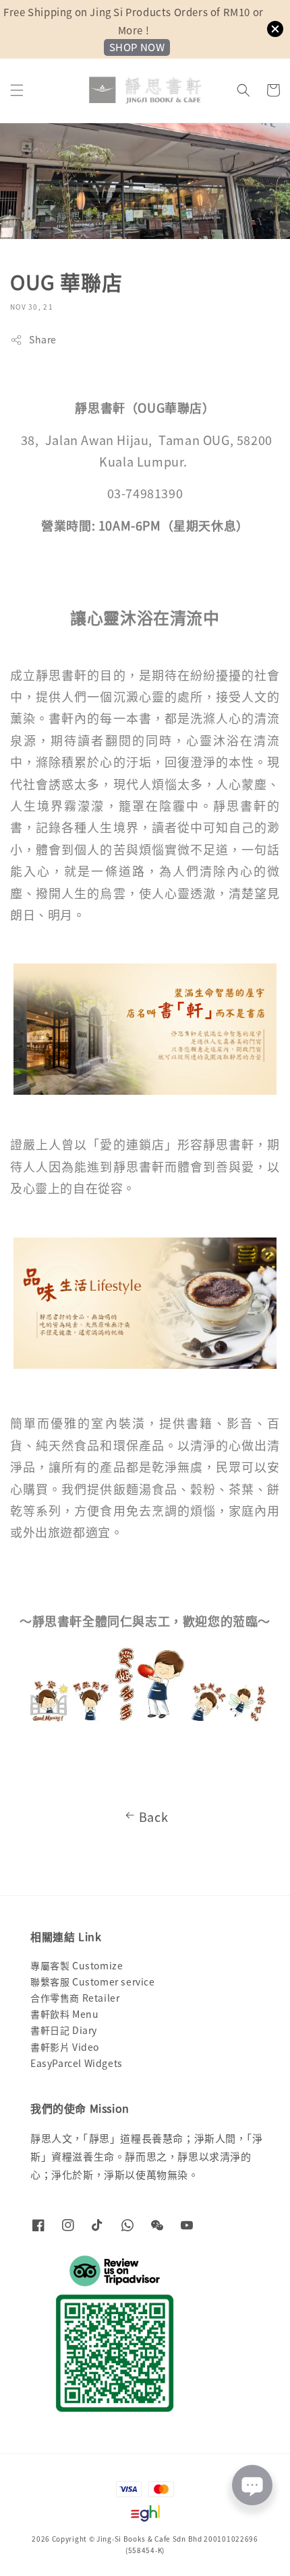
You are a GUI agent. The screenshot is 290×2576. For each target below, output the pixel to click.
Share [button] (43, 339)
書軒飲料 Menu (64, 2014)
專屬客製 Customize (77, 1965)
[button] (17, 90)
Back (153, 1817)
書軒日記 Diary (64, 2030)
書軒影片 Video (65, 2047)
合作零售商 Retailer (75, 1998)
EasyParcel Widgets (77, 2063)
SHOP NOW (137, 47)
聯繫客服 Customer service (93, 1981)
